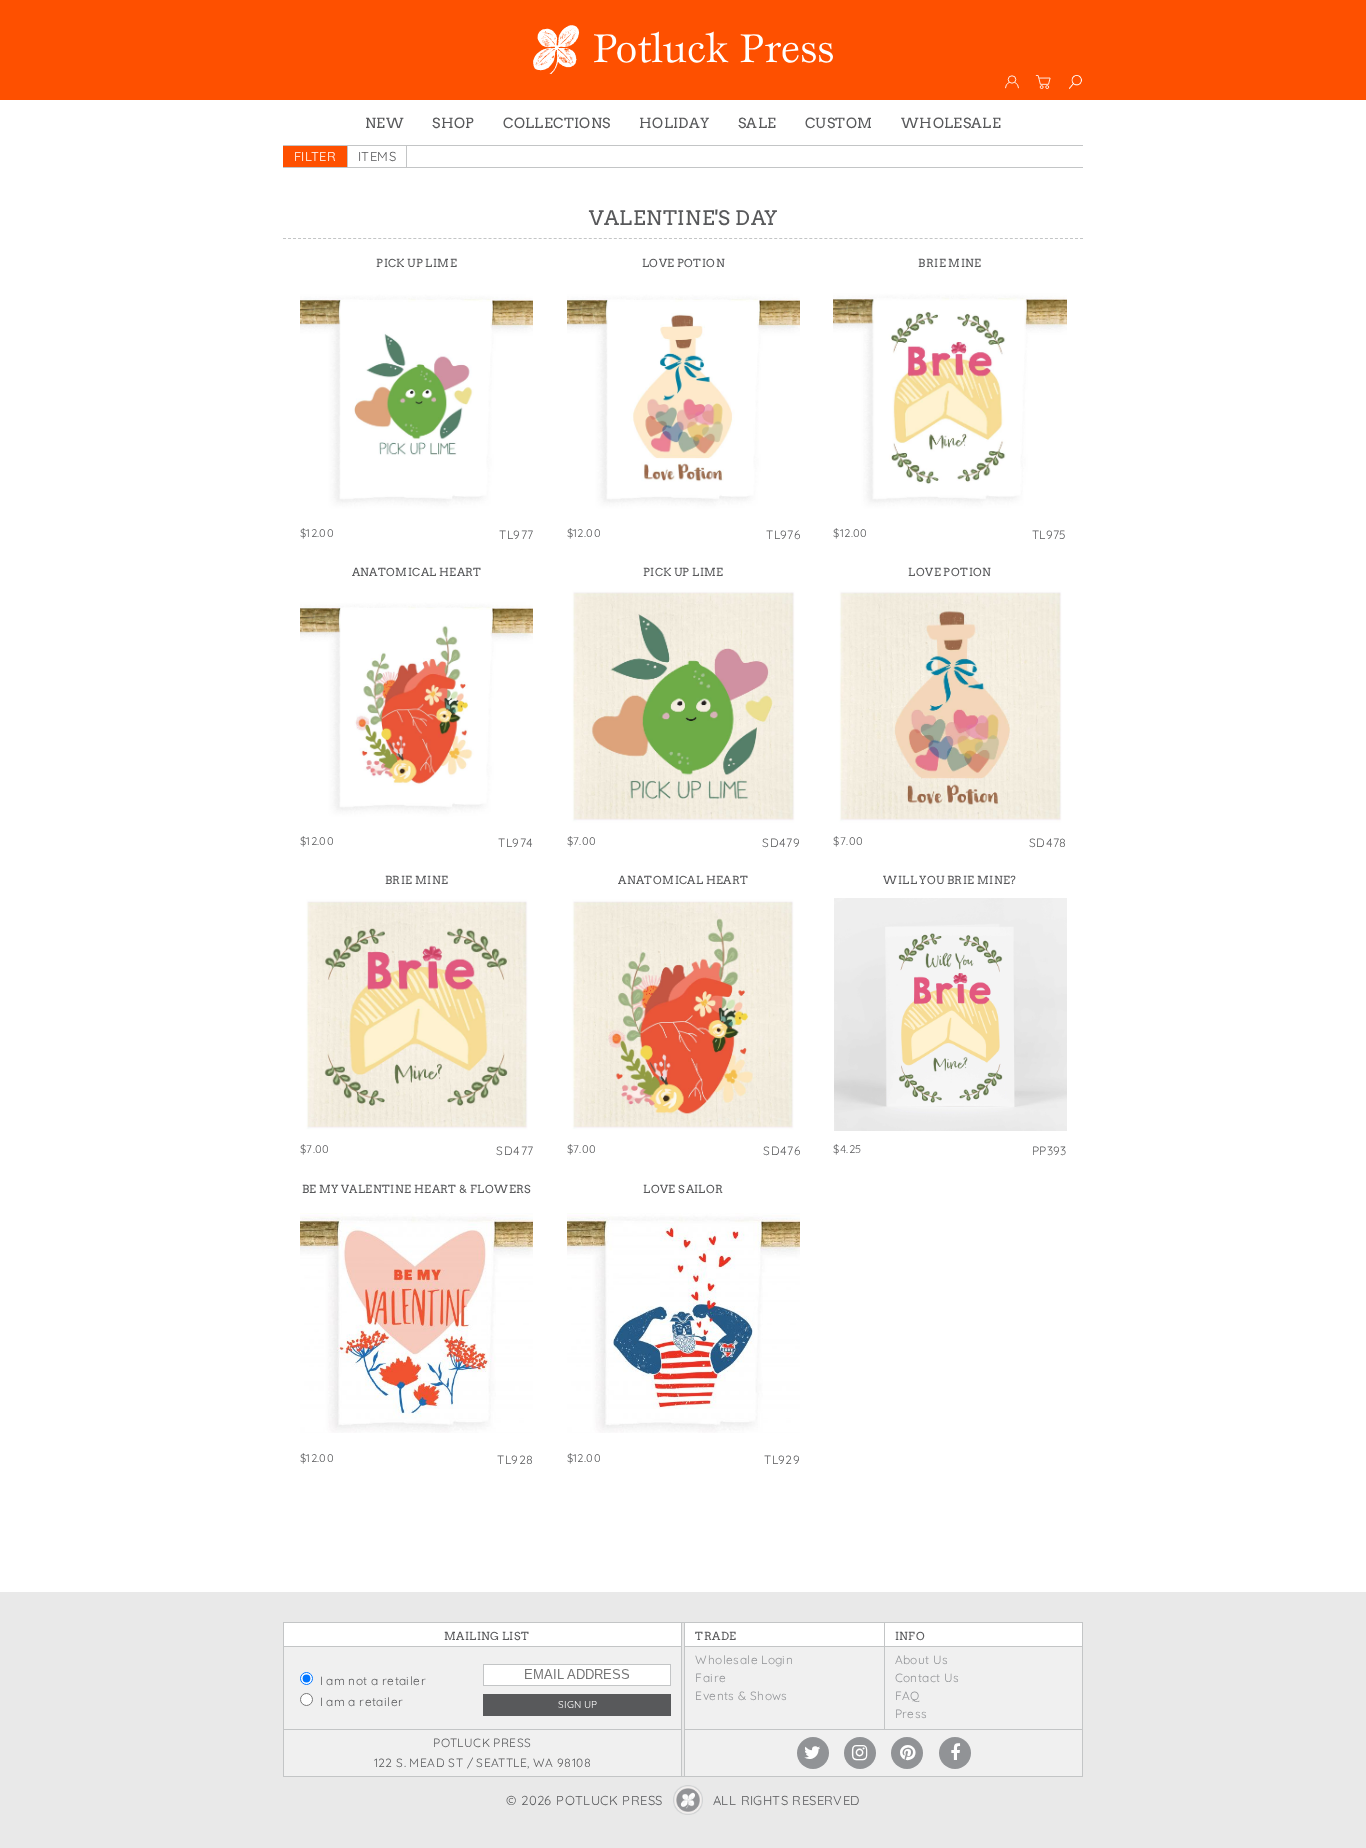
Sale (757, 123)
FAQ (907, 1695)
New (384, 123)
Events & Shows (741, 1695)
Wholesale (951, 123)
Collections (556, 123)
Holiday (674, 123)
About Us (922, 1659)
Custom (838, 123)
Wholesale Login (744, 1659)
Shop (453, 123)
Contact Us (927, 1677)
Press (911, 1713)
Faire (710, 1677)
